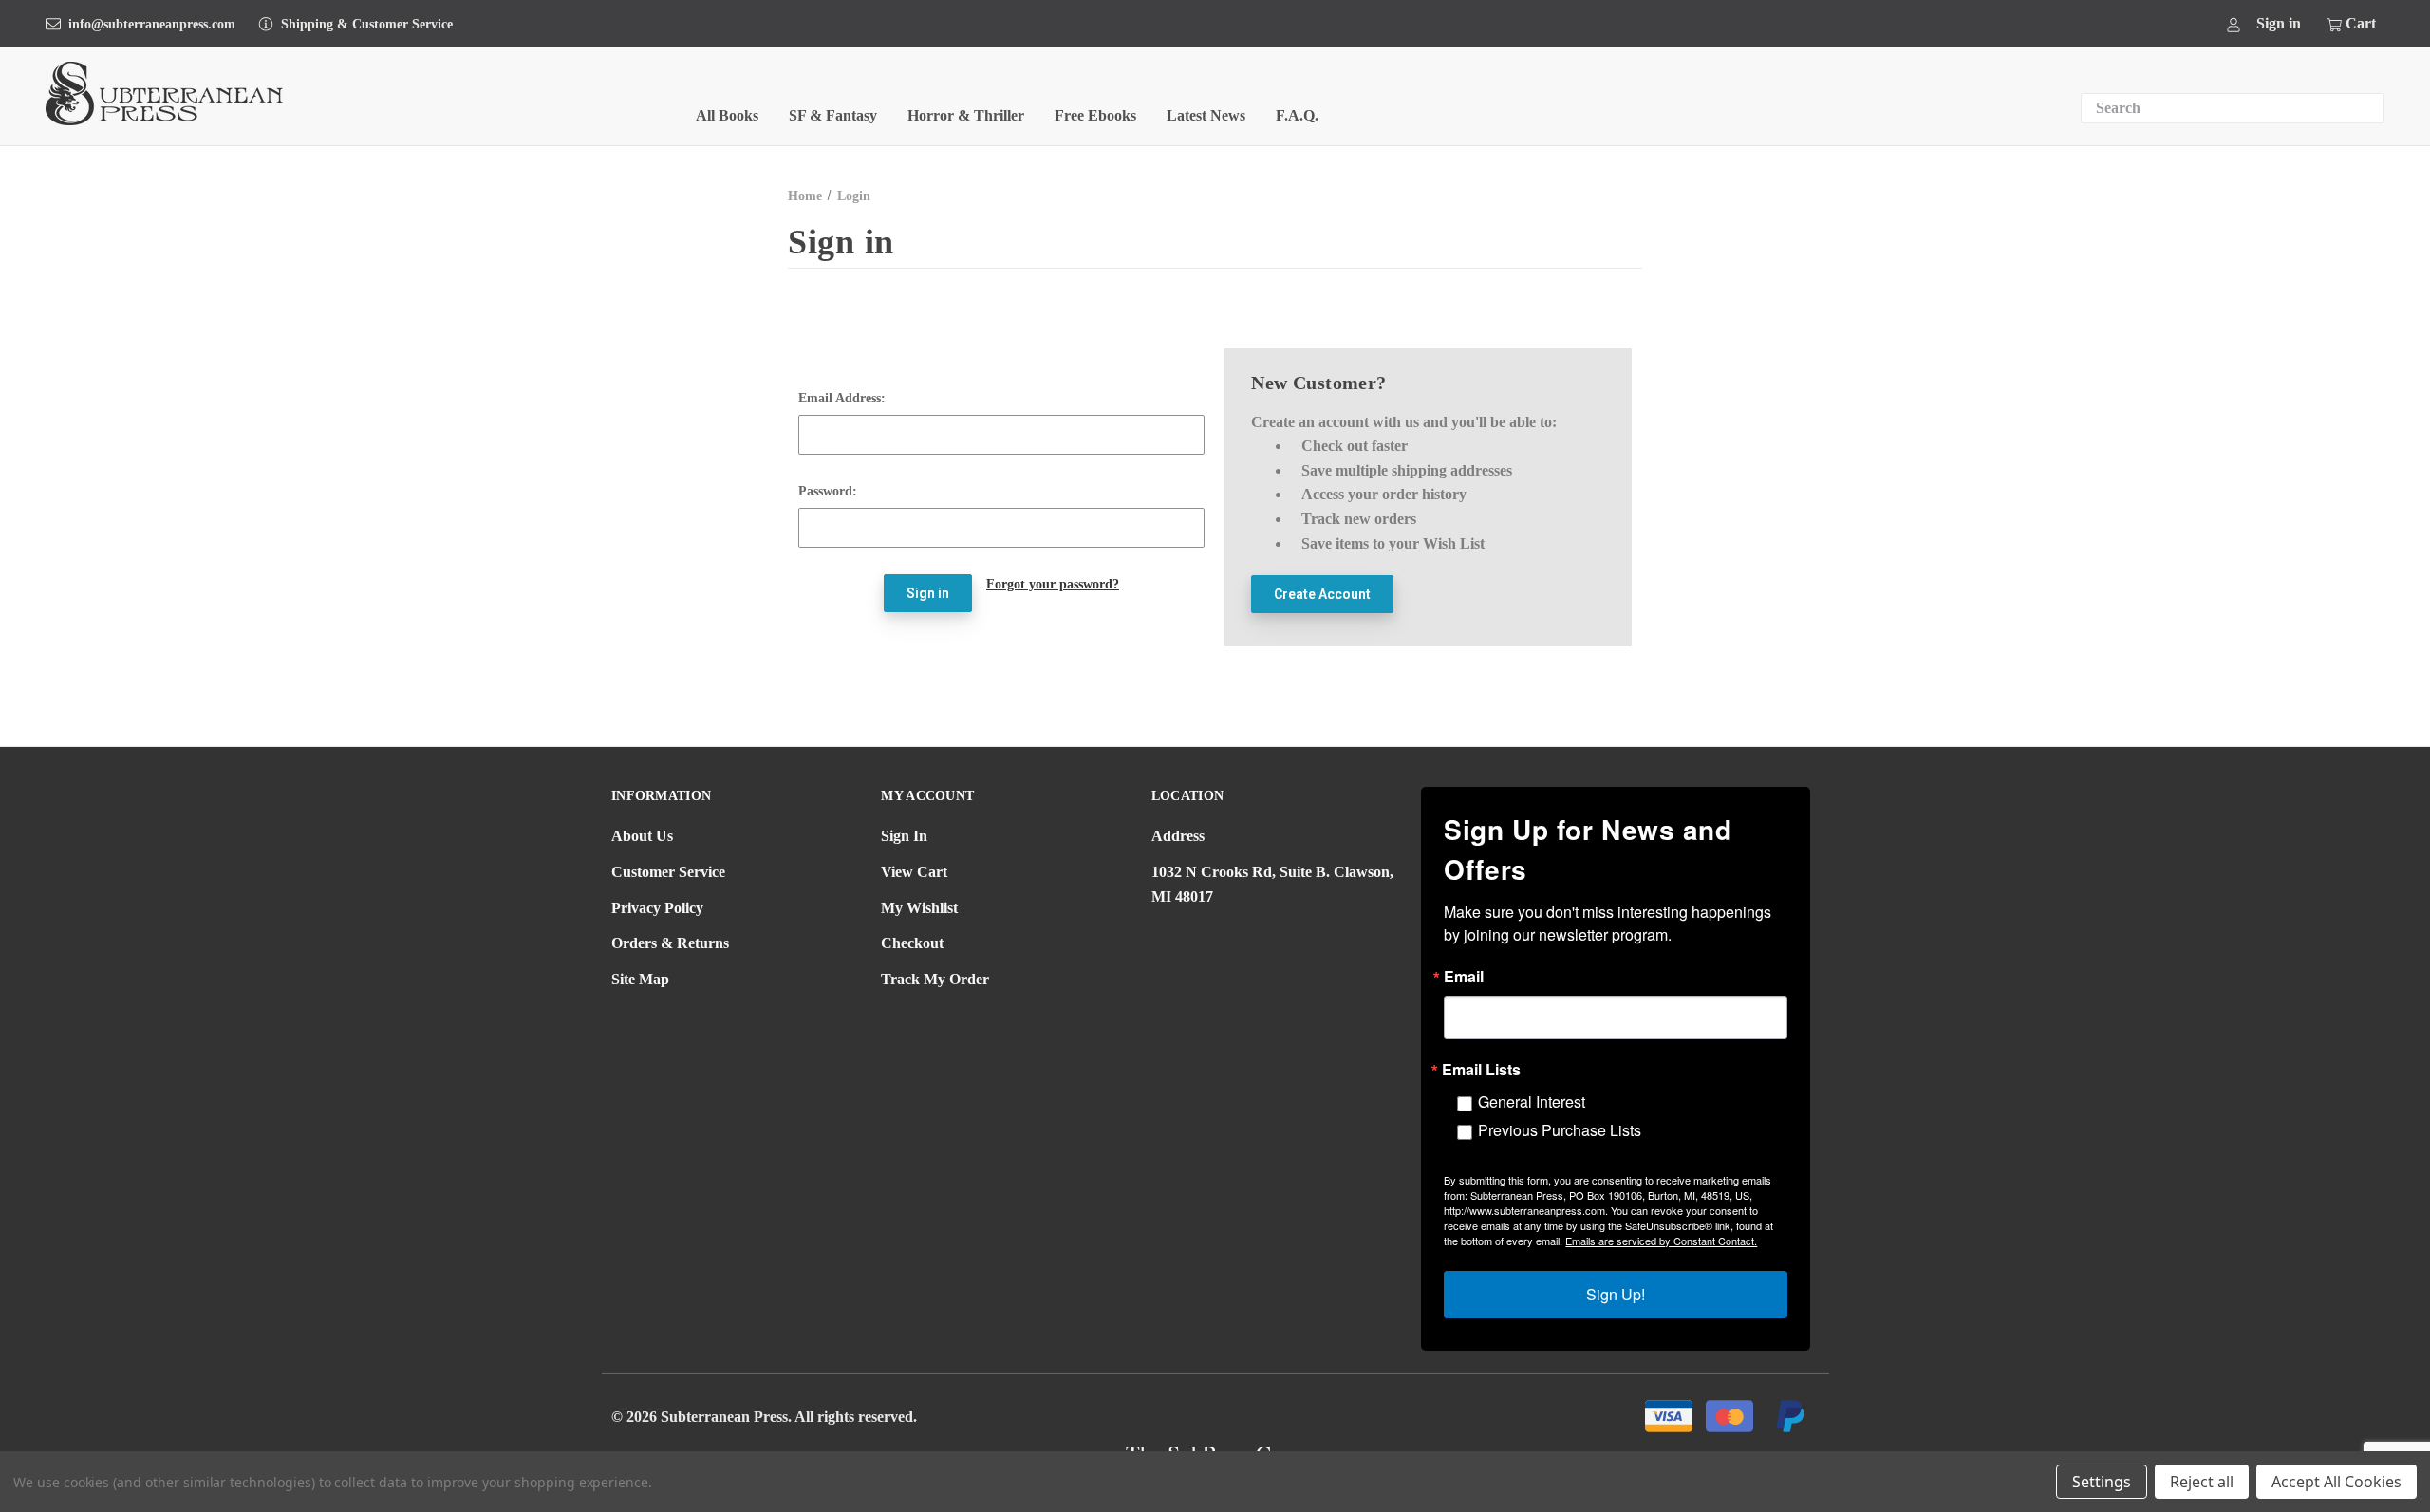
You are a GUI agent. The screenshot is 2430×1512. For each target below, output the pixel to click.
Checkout (912, 943)
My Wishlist (919, 908)
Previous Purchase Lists (1560, 1130)
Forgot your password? (1053, 584)
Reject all (2202, 1482)
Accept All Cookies (2337, 1482)
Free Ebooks (1095, 115)
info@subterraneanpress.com (152, 24)
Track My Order (935, 979)
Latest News (1206, 115)
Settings (2102, 1482)
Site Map (640, 979)
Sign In (904, 836)
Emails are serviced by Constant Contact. (1661, 1241)
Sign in (2279, 23)
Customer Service (668, 872)
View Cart (914, 872)
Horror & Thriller (966, 115)
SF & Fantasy (833, 115)
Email (1464, 977)
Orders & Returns (670, 943)
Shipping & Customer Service (367, 24)
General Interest (1532, 1101)
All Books (727, 115)
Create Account (1322, 594)
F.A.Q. (1297, 115)
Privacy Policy (657, 908)
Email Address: (842, 398)
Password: (828, 491)
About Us (642, 836)
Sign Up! (1616, 1294)
